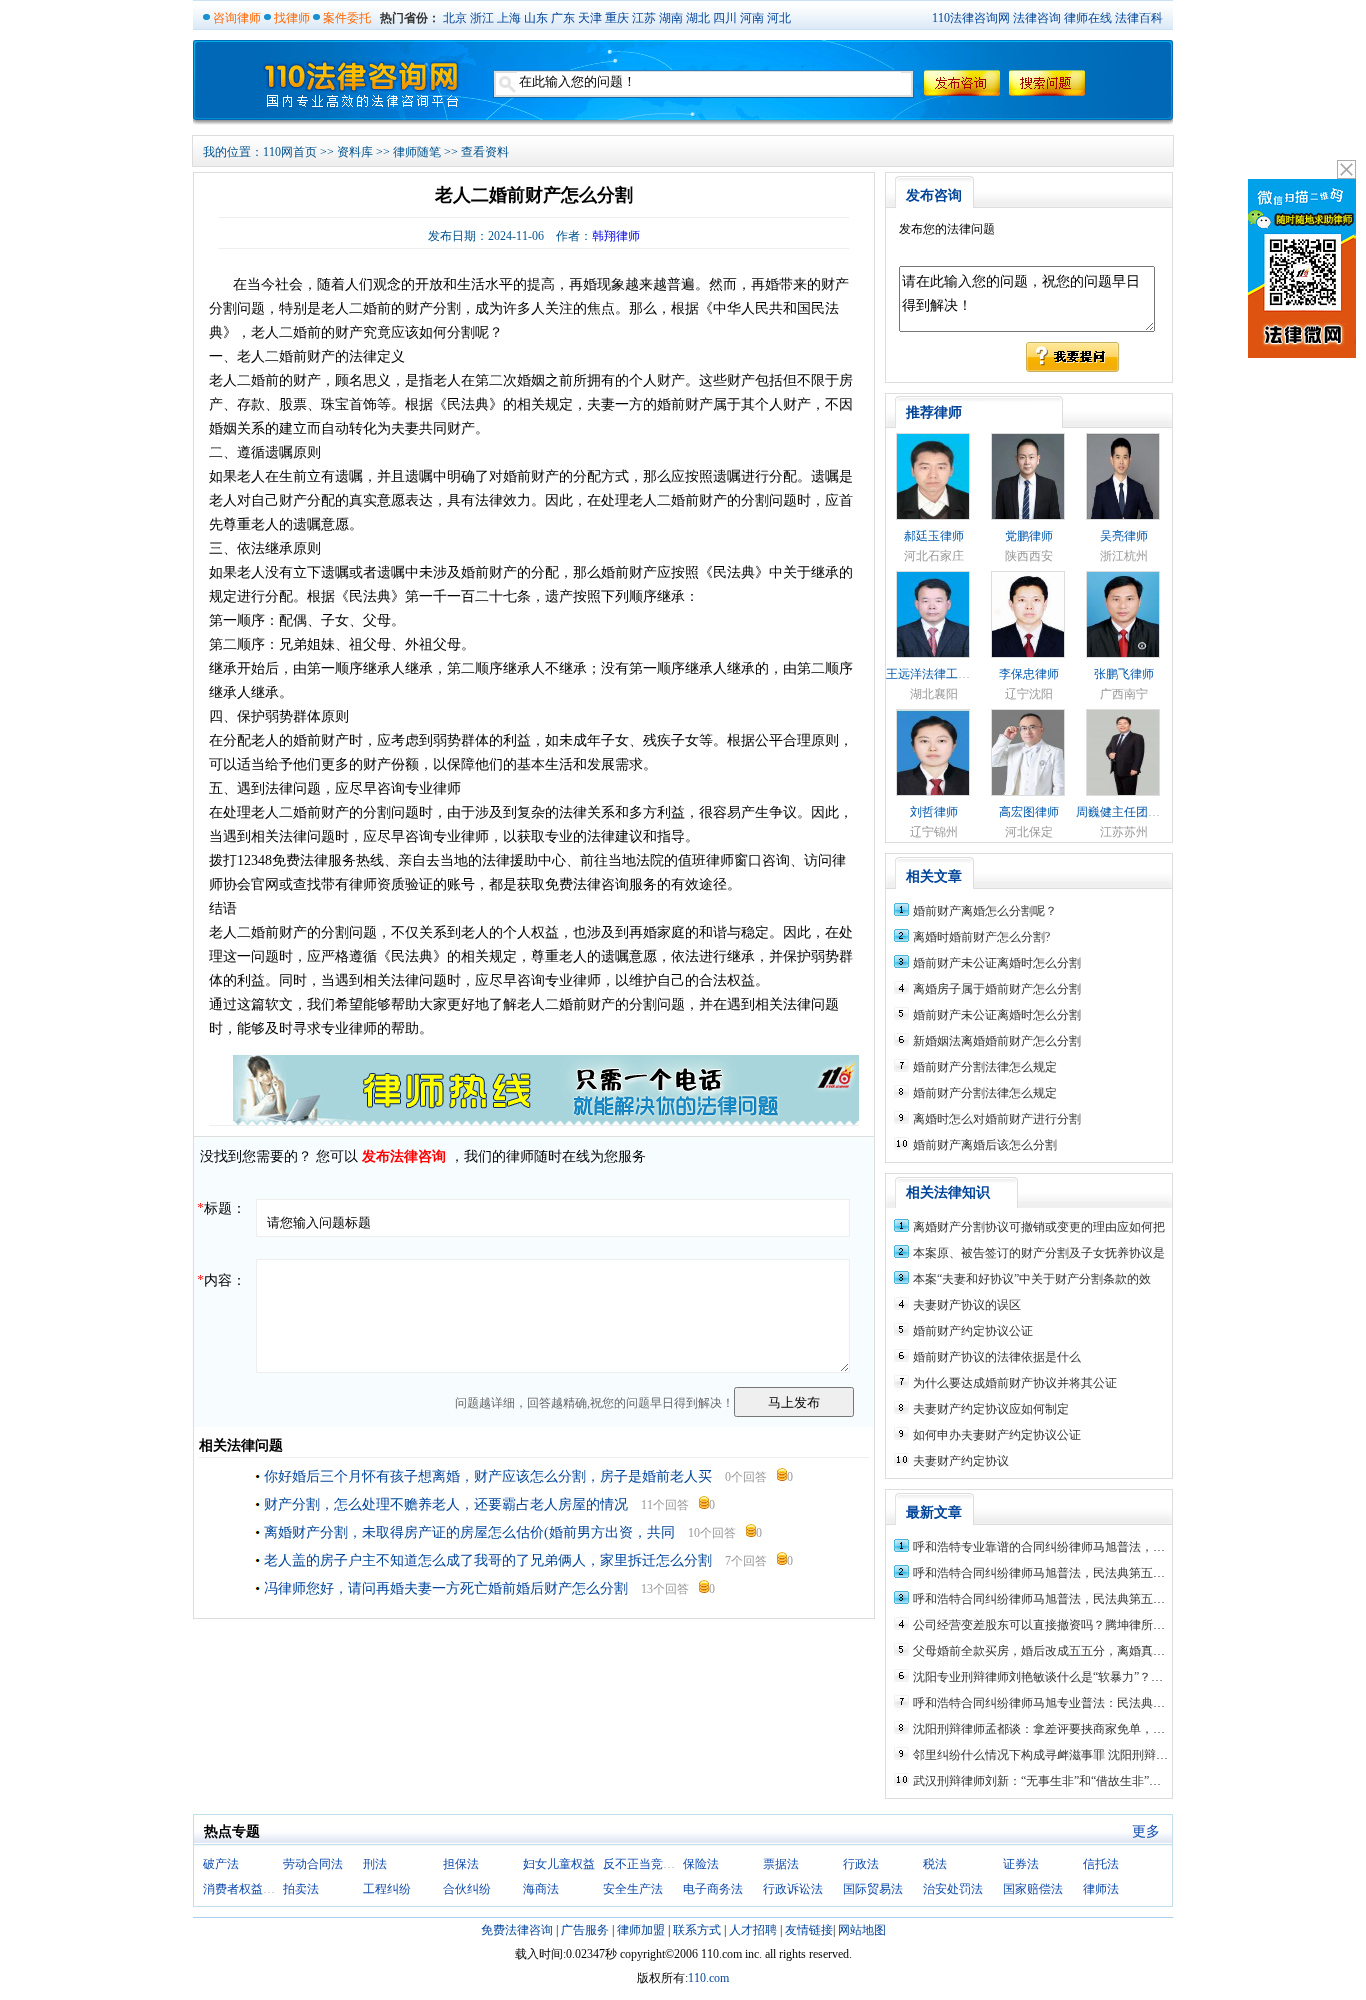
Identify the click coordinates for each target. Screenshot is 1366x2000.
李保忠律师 (1029, 674)
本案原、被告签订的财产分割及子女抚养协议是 (1039, 1253)
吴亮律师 (1124, 536)
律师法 (1101, 1889)
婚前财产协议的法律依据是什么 (997, 1357)
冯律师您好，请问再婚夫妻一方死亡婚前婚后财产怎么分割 (446, 1588)
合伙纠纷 (467, 1889)
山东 (536, 18)
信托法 (1101, 1864)
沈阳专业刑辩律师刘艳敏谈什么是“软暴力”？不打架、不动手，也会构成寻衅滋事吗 (1134, 1677)
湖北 (698, 18)
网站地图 (862, 1930)
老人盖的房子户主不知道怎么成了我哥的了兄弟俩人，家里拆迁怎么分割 (488, 1560)
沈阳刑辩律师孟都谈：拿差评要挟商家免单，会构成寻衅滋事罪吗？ (1093, 1729)
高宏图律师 (1029, 812)
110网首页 (290, 152)
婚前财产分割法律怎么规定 (985, 1067)
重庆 (617, 18)
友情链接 (809, 1930)
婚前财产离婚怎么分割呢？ (985, 911)
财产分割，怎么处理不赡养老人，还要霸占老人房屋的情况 (446, 1504)
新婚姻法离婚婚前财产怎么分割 (997, 1041)
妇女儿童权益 (559, 1864)
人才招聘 (753, 1930)
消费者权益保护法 (251, 1889)
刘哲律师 (934, 812)
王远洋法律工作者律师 (946, 674)
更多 (1146, 1831)
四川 (725, 18)
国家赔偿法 (1033, 1889)
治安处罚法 (953, 1889)
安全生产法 (633, 1889)
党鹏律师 (1029, 536)
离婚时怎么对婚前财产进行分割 (997, 1119)
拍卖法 (301, 1889)
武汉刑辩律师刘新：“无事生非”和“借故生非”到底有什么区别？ (1079, 1781)
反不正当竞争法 (645, 1864)
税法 (935, 1864)
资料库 (355, 152)
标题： (221, 1208)
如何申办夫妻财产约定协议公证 (997, 1435)
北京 (455, 18)
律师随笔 (417, 152)
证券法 (1021, 1864)
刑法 (375, 1864)
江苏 (644, 18)
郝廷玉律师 (934, 536)
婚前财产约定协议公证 (973, 1331)
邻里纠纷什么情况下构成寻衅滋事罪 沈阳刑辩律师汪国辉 (1064, 1755)
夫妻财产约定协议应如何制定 (991, 1409)
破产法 (221, 1864)
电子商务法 (713, 1889)
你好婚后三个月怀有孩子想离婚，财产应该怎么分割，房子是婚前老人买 (488, 1476)
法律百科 (1139, 18)
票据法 (781, 1864)
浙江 (482, 18)
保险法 (701, 1864)
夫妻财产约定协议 (961, 1461)
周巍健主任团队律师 (1130, 812)
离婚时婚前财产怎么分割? (981, 937)
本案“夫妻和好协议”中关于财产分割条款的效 (1032, 1279)
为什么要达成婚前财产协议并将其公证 (1015, 1383)
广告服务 (585, 1930)
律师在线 (1088, 18)
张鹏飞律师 (1124, 674)
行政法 (861, 1864)
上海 (509, 18)
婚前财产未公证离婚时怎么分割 (997, 963)
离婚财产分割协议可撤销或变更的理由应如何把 (1039, 1227)
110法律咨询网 (971, 18)
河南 (752, 18)
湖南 (671, 18)
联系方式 (697, 1930)
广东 (563, 18)
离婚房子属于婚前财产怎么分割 (997, 989)
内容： (221, 1280)
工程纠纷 (387, 1889)
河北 (779, 18)
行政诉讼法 (793, 1889)
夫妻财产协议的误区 (967, 1305)
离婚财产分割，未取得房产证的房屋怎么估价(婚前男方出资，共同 (469, 1532)
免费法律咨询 (517, 1930)
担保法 (461, 1864)
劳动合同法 (313, 1864)
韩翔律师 (616, 236)
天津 (590, 18)
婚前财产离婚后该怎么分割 (985, 1145)
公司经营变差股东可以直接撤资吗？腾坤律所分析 (1045, 1625)
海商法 (541, 1889)
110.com (708, 1978)
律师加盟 (641, 1930)
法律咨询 (1037, 18)
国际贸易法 (873, 1889)
